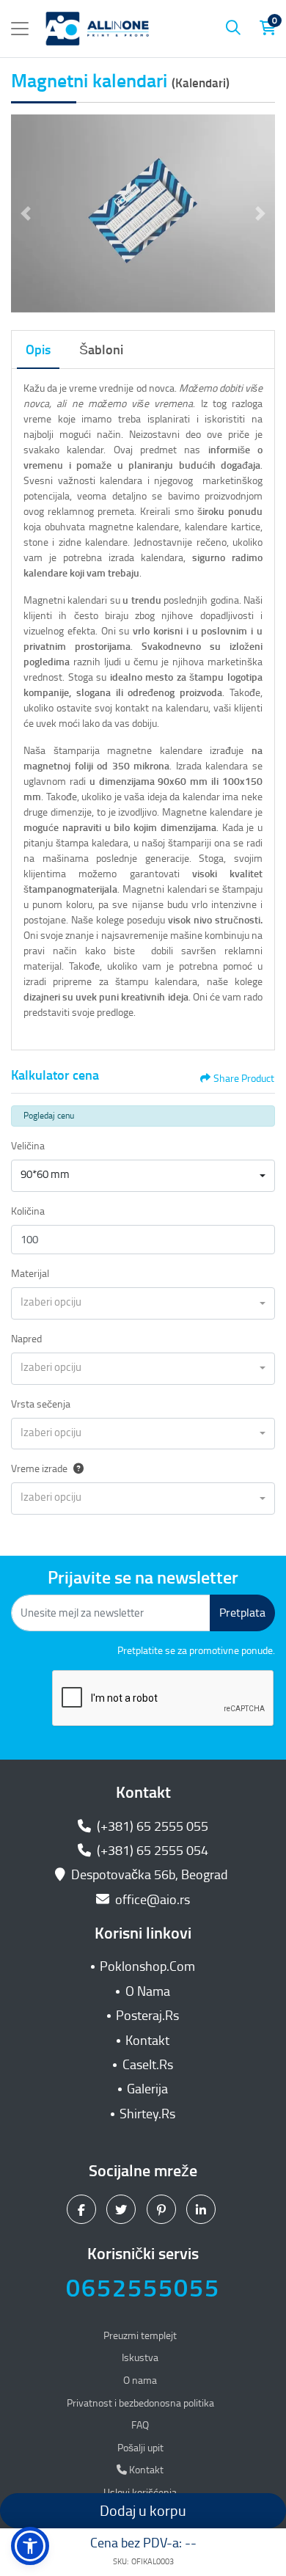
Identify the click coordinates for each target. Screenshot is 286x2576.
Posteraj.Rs (147, 2016)
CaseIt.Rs (148, 2065)
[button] (30, 2546)
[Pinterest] (163, 2209)
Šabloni (101, 350)
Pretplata (242, 1613)
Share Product (244, 1079)
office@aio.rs (151, 1900)
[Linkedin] (203, 2209)
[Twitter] (123, 2209)
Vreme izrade (39, 1469)
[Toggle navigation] (20, 29)
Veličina (28, 1146)
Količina (28, 1211)
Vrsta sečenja (41, 1404)
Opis (38, 350)
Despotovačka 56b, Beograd (150, 1875)
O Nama (148, 1991)
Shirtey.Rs (147, 2114)
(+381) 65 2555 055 (151, 1826)
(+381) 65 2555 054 (151, 1851)
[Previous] (26, 213)
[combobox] (143, 1176)
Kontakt (147, 2041)
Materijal (30, 1274)
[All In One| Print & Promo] (98, 29)
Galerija (147, 2089)
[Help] (76, 1469)
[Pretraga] (233, 29)
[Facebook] (83, 2209)
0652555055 (143, 2288)
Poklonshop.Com (147, 1966)
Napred (26, 1339)
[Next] (260, 213)
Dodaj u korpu (143, 2511)
